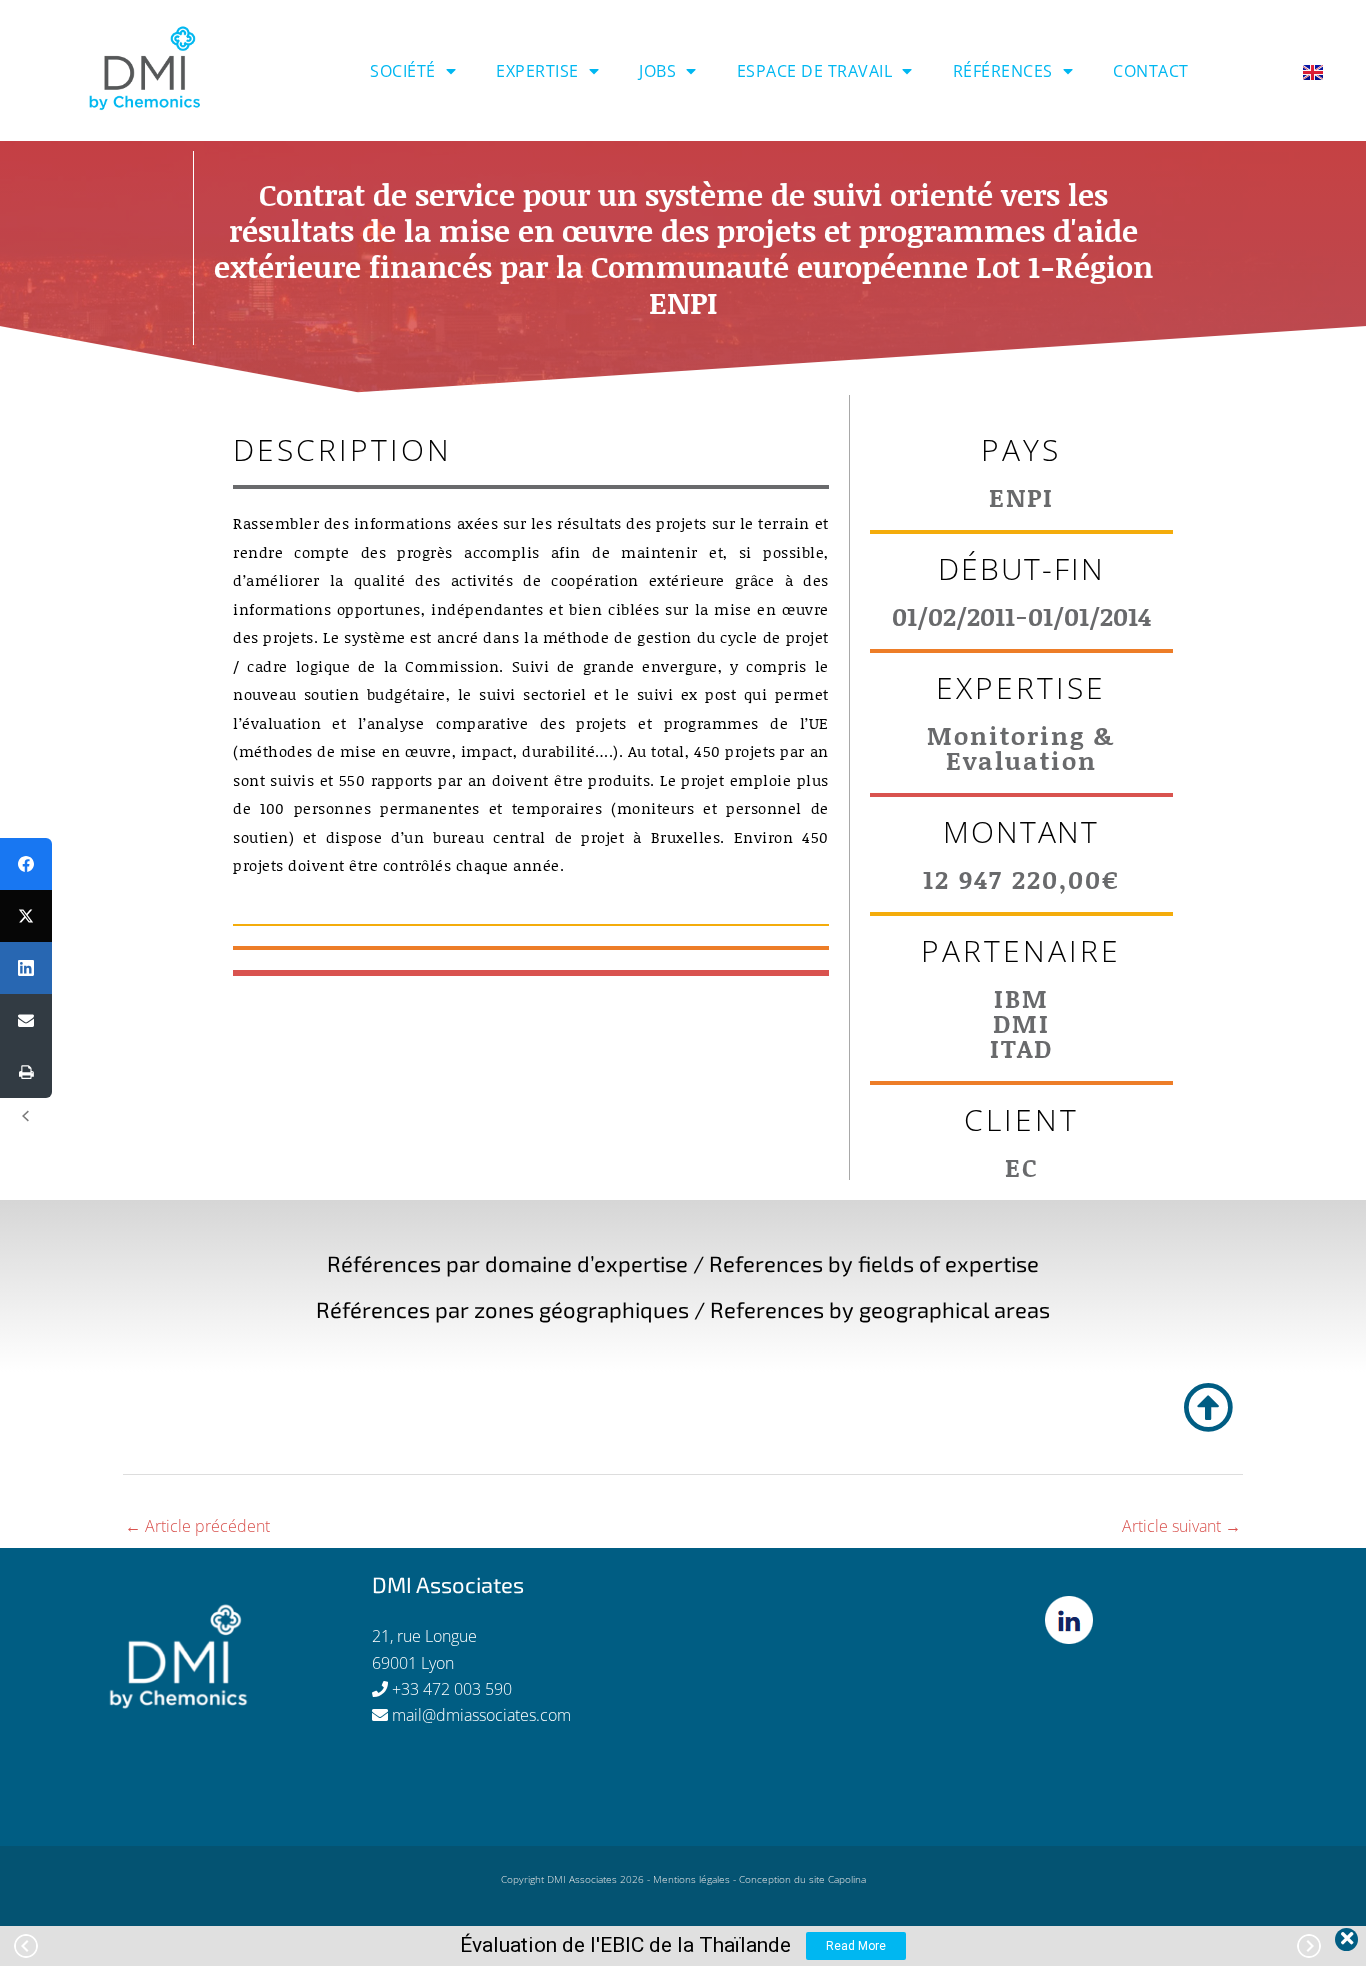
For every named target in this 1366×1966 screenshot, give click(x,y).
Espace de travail (815, 71)
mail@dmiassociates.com (481, 1715)
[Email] (26, 1020)
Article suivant (1181, 1526)
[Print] (26, 1072)
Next (1309, 1946)
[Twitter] (26, 916)
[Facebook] (26, 864)
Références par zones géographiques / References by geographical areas (683, 1309)
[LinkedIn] (26, 968)
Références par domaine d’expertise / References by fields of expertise (683, 1263)
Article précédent (197, 1526)
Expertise (537, 71)
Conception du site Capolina (802, 1879)
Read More (856, 1946)
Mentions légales (691, 1879)
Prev (26, 1946)
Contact (1151, 71)
